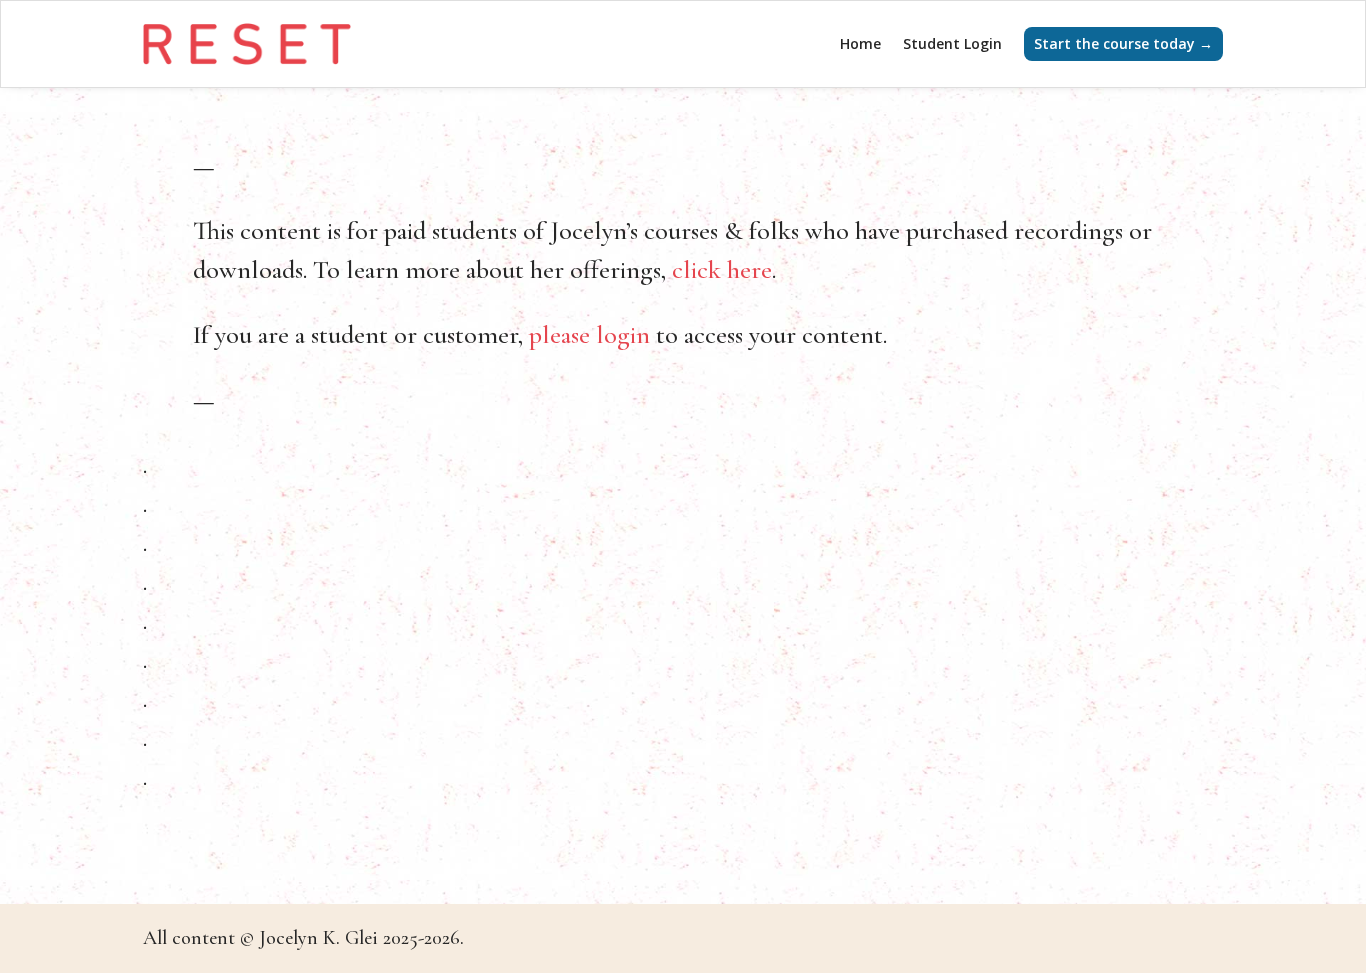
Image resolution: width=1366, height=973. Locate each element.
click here (722, 269)
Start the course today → (1123, 43)
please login (589, 334)
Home (860, 43)
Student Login (952, 43)
